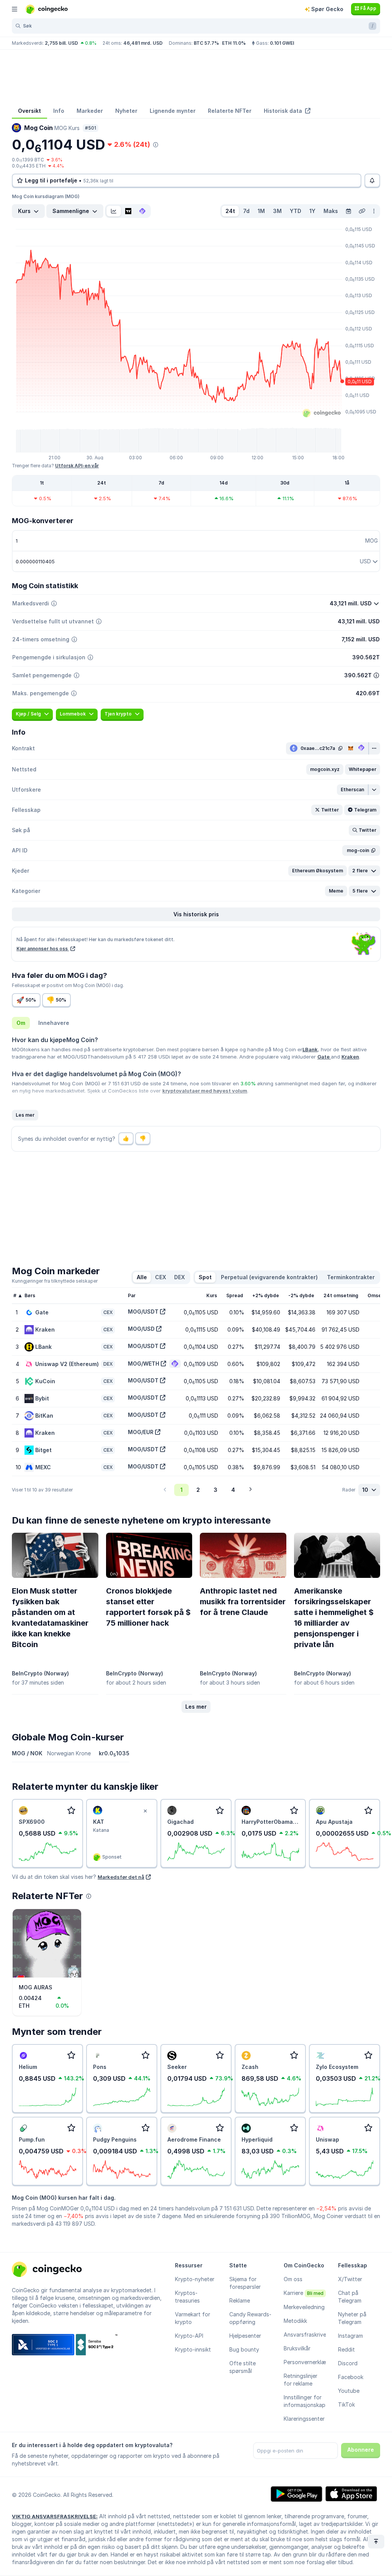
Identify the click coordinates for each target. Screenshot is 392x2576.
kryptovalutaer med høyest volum (205, 1091)
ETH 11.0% (234, 43)
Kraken (350, 1057)
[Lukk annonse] (145, 1811)
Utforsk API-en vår (77, 466)
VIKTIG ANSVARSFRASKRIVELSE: (55, 2516)
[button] (325, 769)
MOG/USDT (143, 1312)
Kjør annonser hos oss (43, 949)
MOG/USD (141, 1329)
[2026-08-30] (348, 211)
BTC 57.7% (206, 43)
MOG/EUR (141, 1432)
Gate (324, 1057)
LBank (310, 1049)
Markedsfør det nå (121, 1877)
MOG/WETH (144, 1364)
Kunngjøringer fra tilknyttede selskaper (55, 1281)
